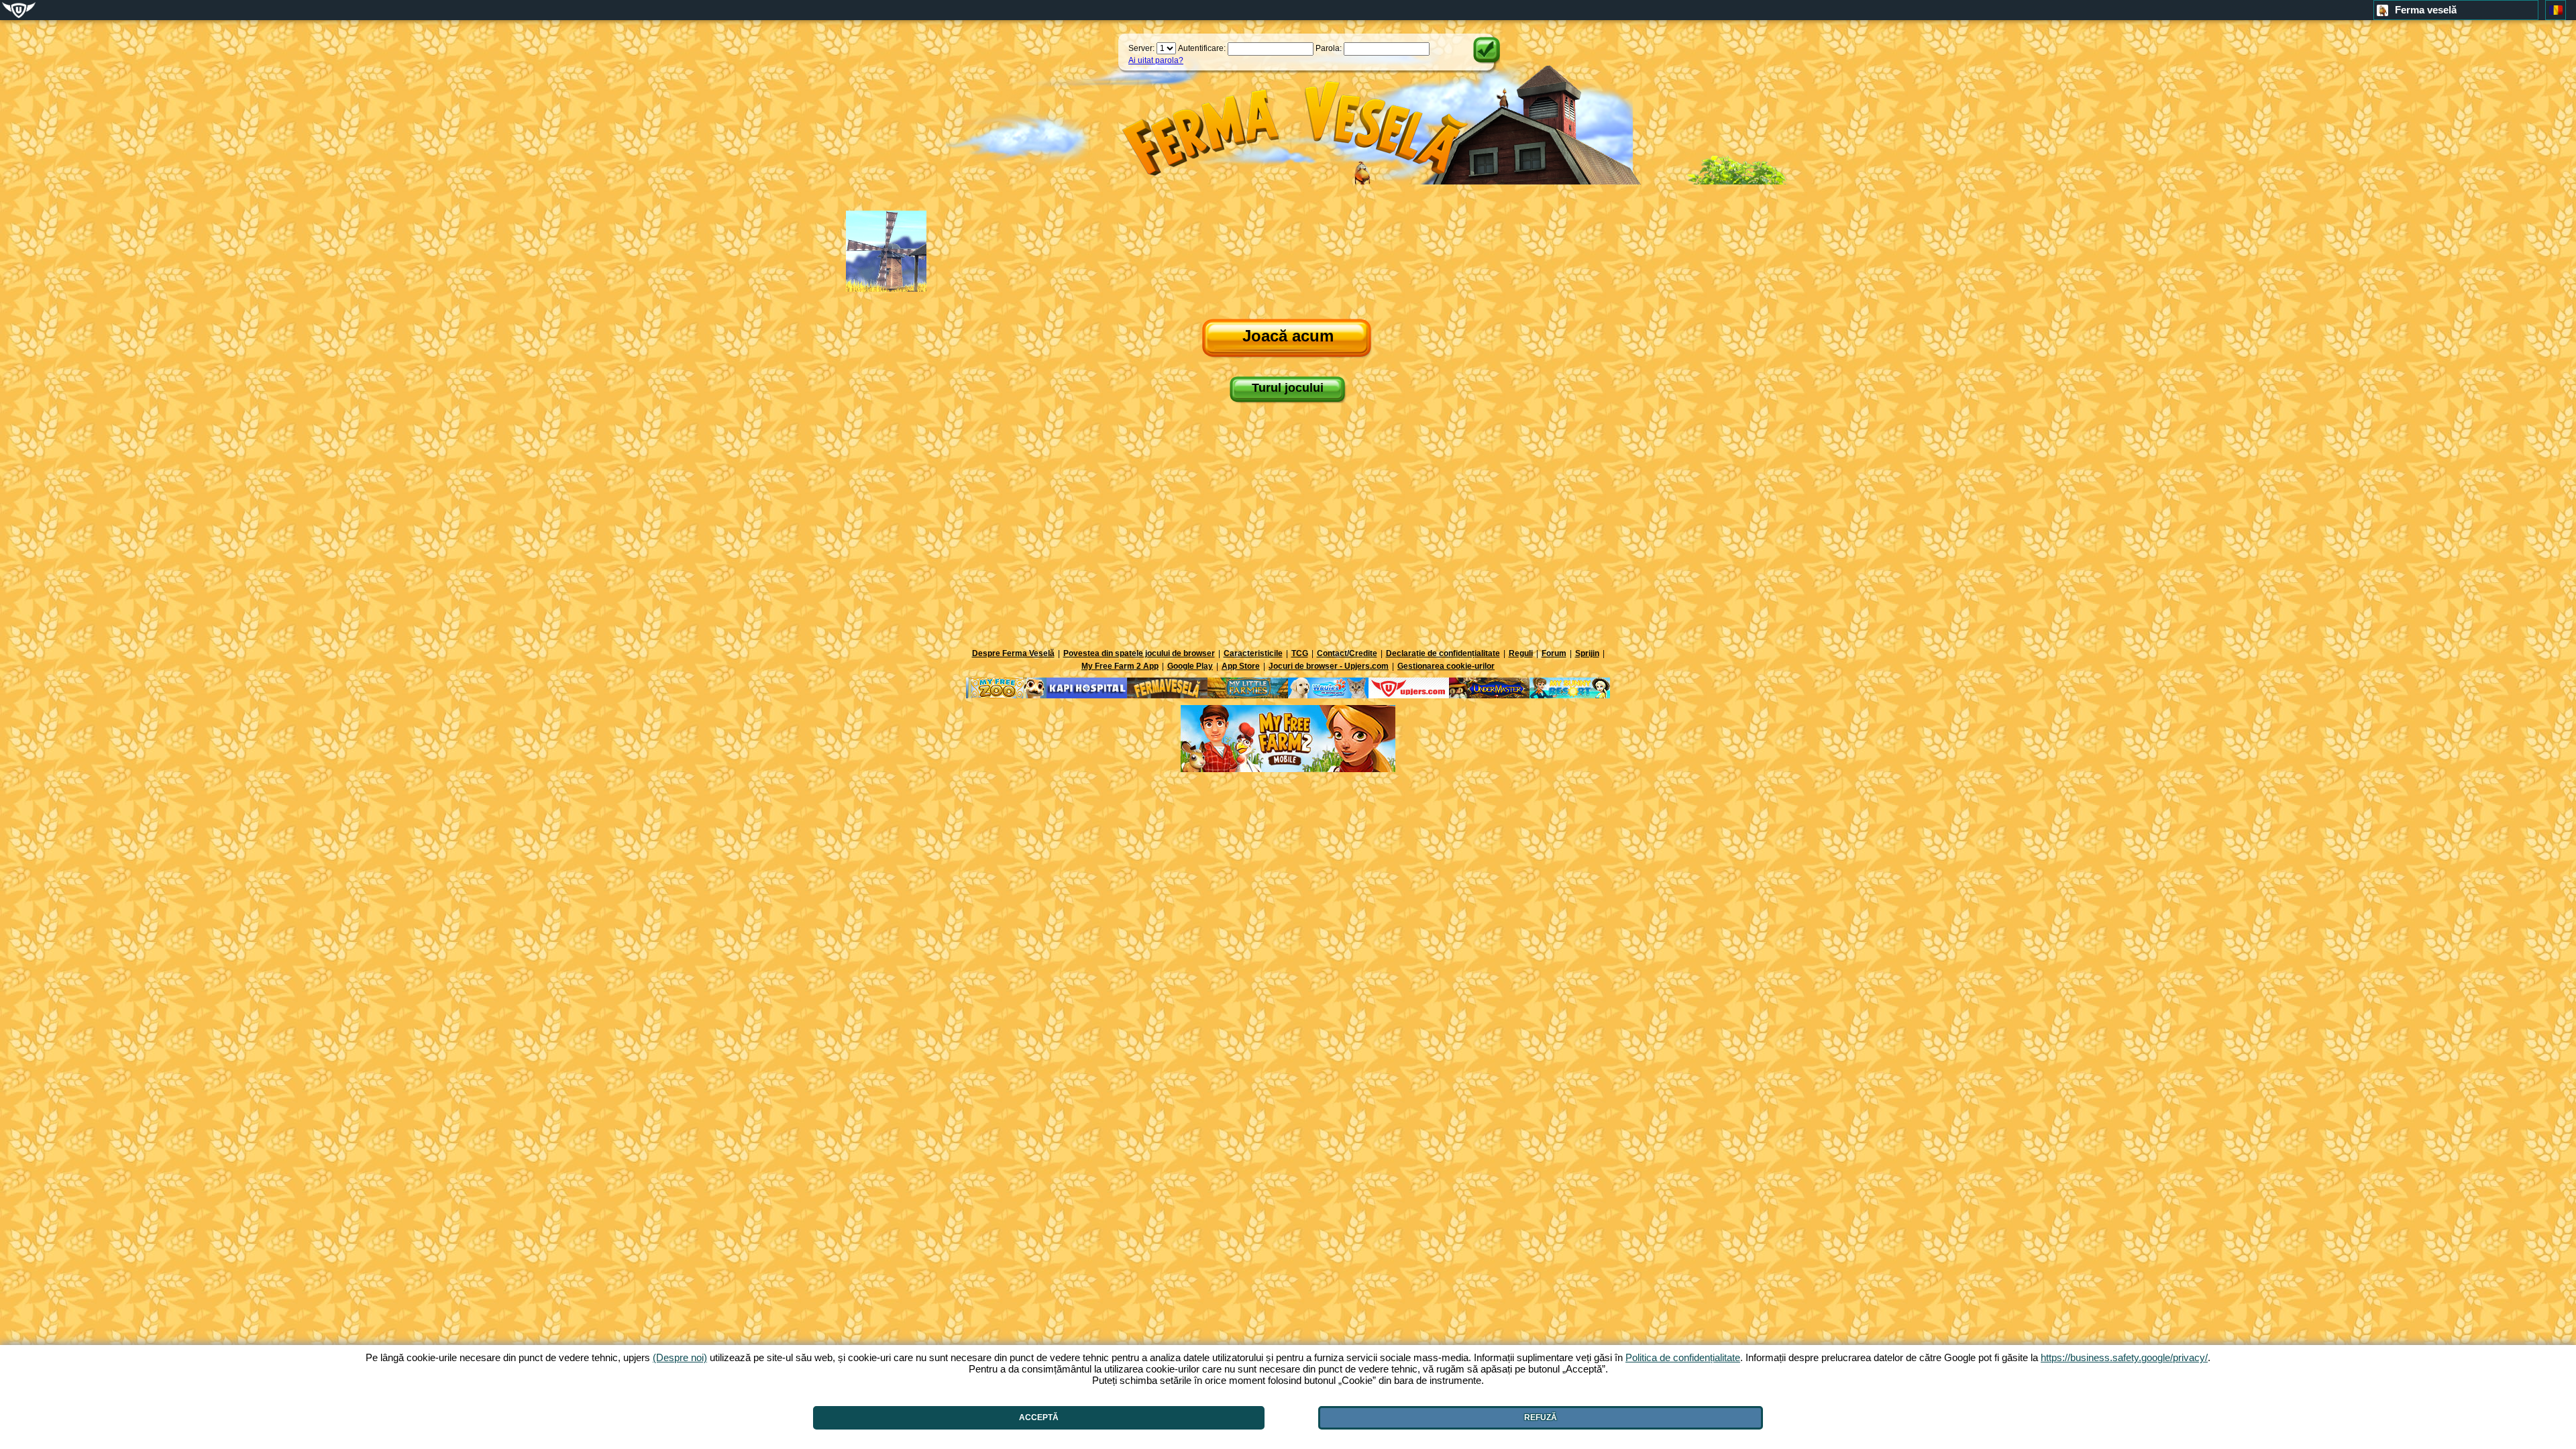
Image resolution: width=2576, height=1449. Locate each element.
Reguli (1521, 653)
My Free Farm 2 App (1120, 666)
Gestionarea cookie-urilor (1446, 666)
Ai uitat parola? (1156, 60)
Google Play (1190, 666)
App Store (1241, 666)
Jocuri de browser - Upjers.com (1329, 666)
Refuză (1541, 1417)
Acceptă (1039, 1417)
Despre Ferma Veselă (1013, 653)
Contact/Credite (1347, 653)
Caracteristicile (1253, 653)
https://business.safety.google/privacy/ (2124, 1357)
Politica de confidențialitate (1683, 1357)
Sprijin (1587, 653)
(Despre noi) (680, 1357)
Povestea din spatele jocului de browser (1139, 653)
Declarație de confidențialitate (1443, 653)
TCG (1300, 653)
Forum (1554, 653)
